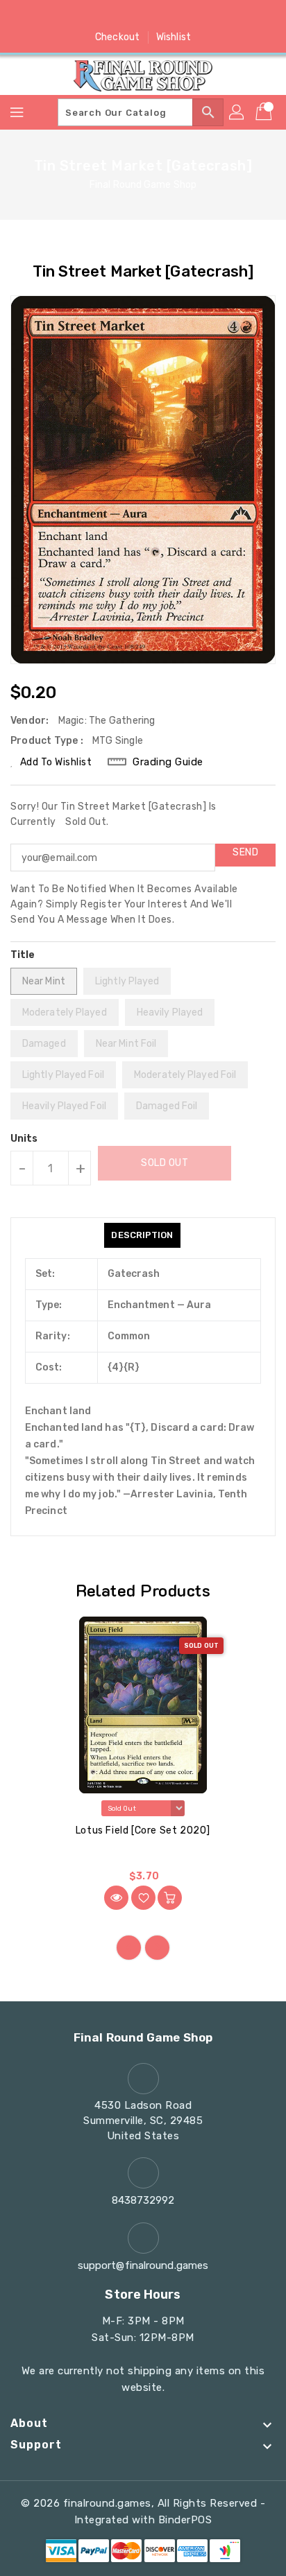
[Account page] (237, 112)
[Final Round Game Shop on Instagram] (143, 16)
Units (24, 1139)
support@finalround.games (143, 2265)
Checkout (117, 37)
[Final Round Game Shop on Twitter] (117, 16)
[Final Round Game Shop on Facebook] (90, 16)
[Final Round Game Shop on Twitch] (196, 16)
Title (23, 955)
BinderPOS (185, 2520)
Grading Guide (168, 762)
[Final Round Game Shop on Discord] (169, 16)
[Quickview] (116, 1898)
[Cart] (265, 112)
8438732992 (143, 2200)
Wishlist (174, 37)
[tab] (142, 1235)
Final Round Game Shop (143, 185)
